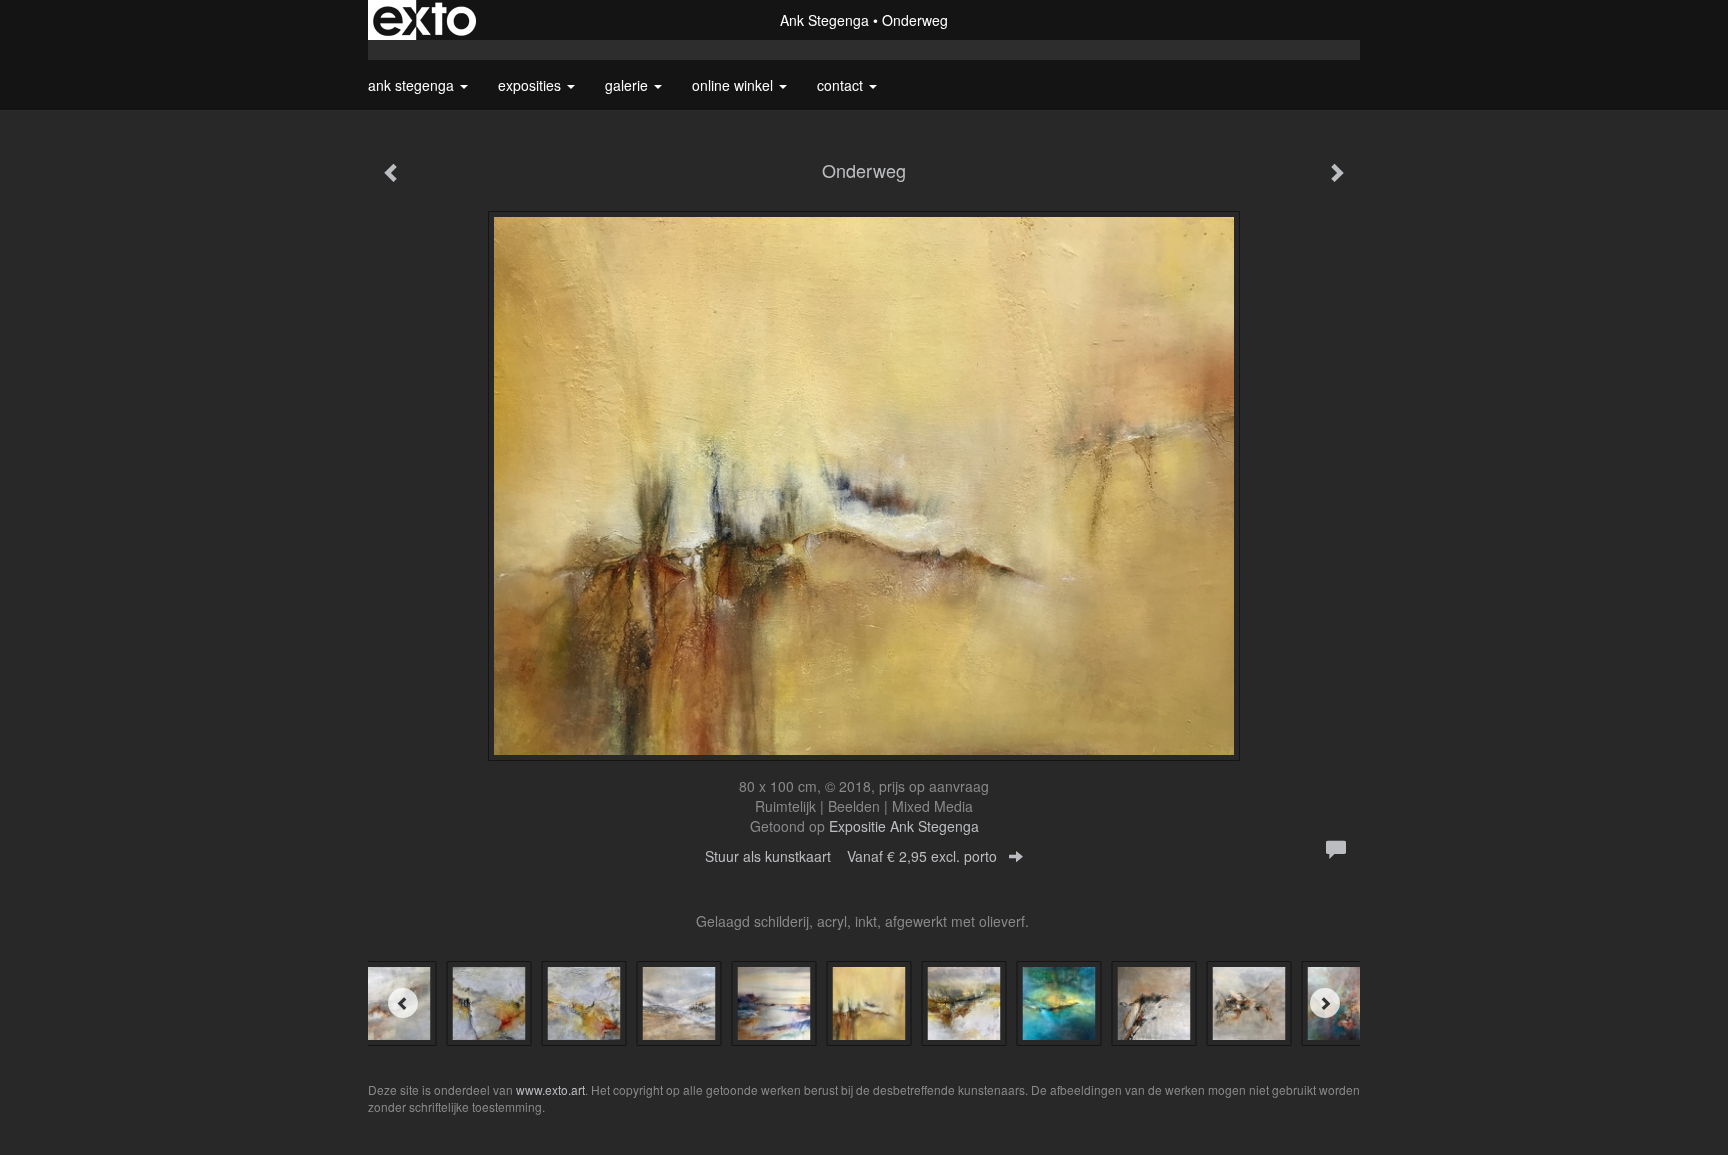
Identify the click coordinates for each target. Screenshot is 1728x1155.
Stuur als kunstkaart (851, 856)
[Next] (1325, 1003)
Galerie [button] (628, 85)
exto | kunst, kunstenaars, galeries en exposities (424, 20)
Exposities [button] (531, 85)
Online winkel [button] (734, 85)
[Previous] (403, 1003)
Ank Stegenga (824, 20)
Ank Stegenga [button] (413, 85)
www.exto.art (550, 1089)
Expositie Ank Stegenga (904, 826)
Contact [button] (842, 85)
